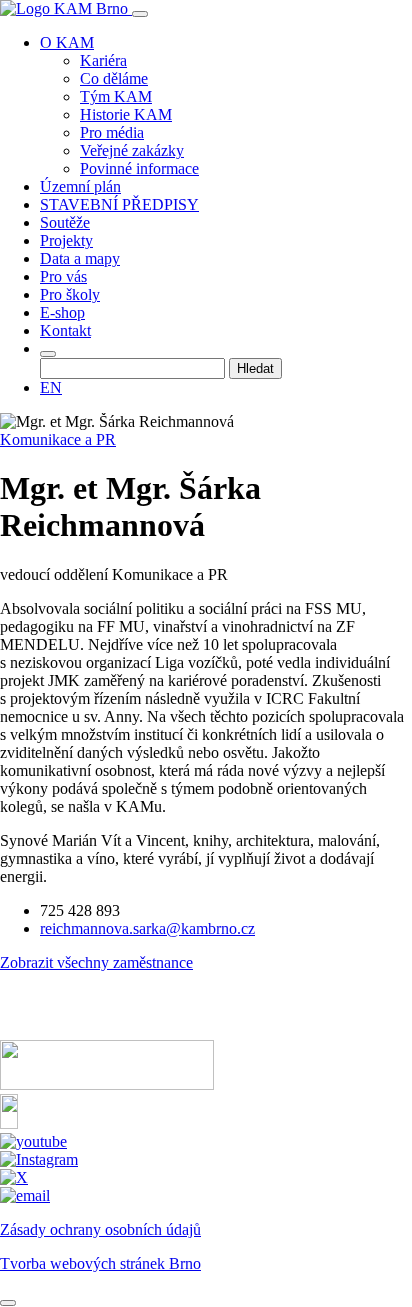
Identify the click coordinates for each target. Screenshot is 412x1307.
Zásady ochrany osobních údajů (100, 1229)
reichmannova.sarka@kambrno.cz (147, 928)
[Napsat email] (25, 1195)
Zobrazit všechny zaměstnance (96, 962)
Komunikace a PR (58, 439)
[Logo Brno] (107, 1084)
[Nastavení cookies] (8, 1303)
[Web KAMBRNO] (75, 1030)
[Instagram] (39, 1159)
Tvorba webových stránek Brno (100, 1263)
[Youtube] (33, 1141)
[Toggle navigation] (140, 14)
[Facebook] (9, 1123)
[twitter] (14, 1177)
